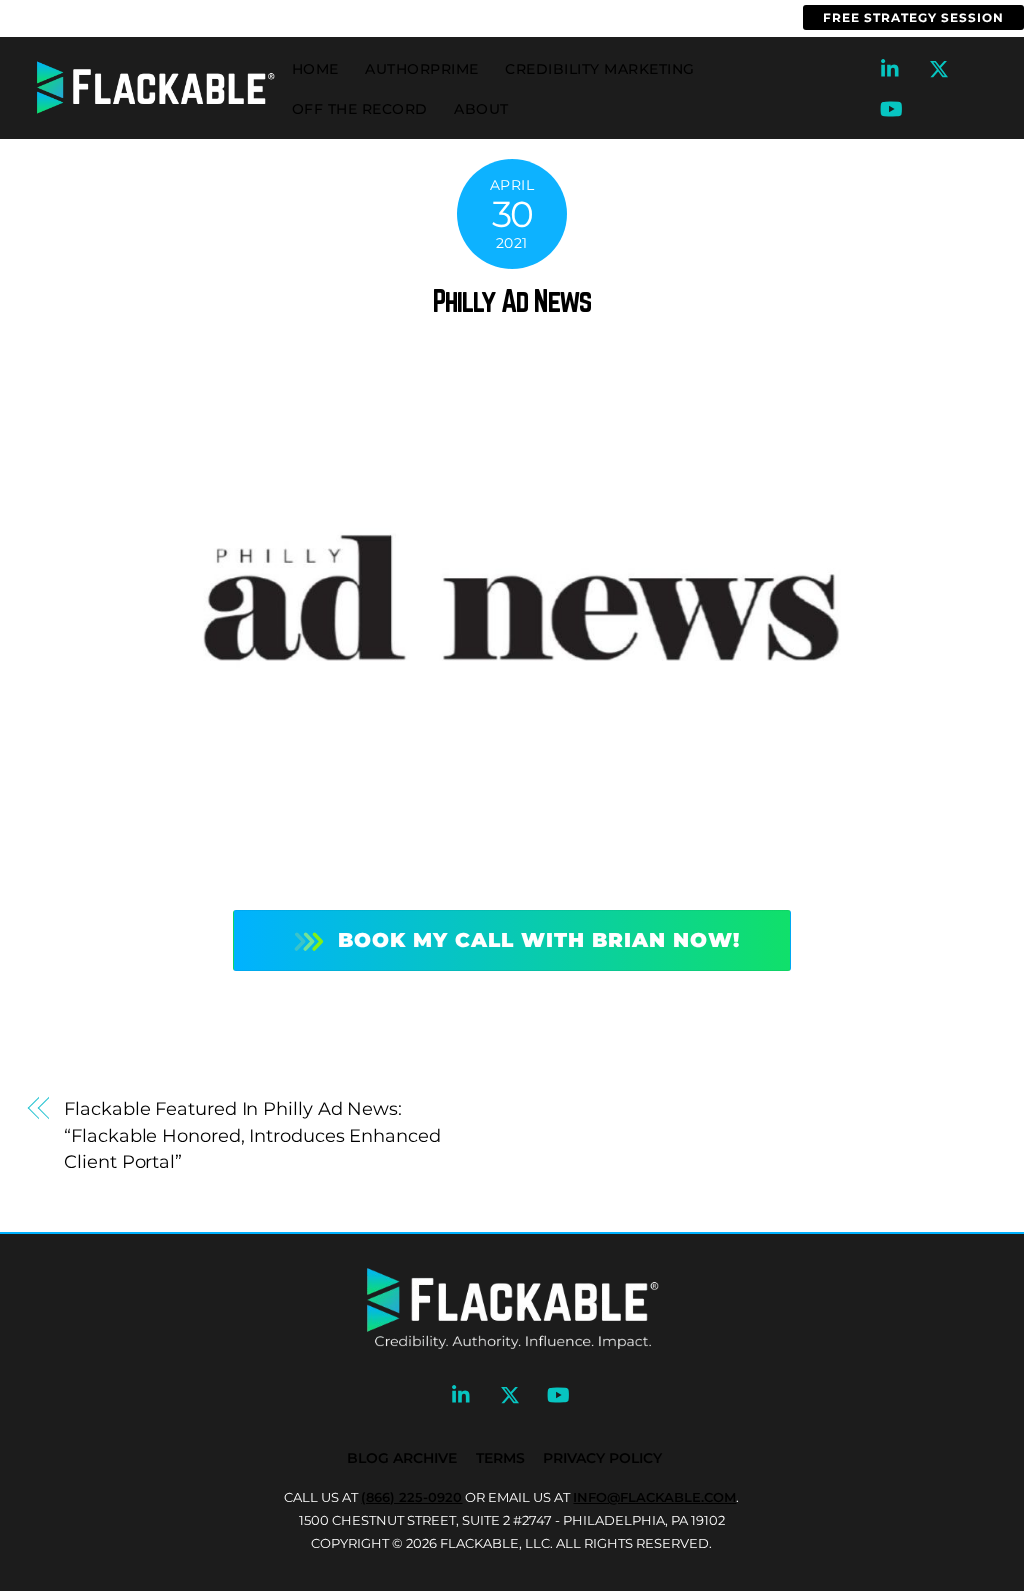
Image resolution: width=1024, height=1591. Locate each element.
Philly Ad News (512, 301)
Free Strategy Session (913, 17)
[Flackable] (156, 109)
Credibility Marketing (600, 69)
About (481, 109)
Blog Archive (402, 1458)
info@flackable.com (255, 17)
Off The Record (360, 109)
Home (315, 69)
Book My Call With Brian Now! (539, 940)
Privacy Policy (602, 1458)
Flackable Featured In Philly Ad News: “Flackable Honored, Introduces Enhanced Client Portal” (252, 1135)
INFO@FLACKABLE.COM (654, 1497)
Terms (500, 1458)
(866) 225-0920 (76, 17)
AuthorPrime (422, 69)
